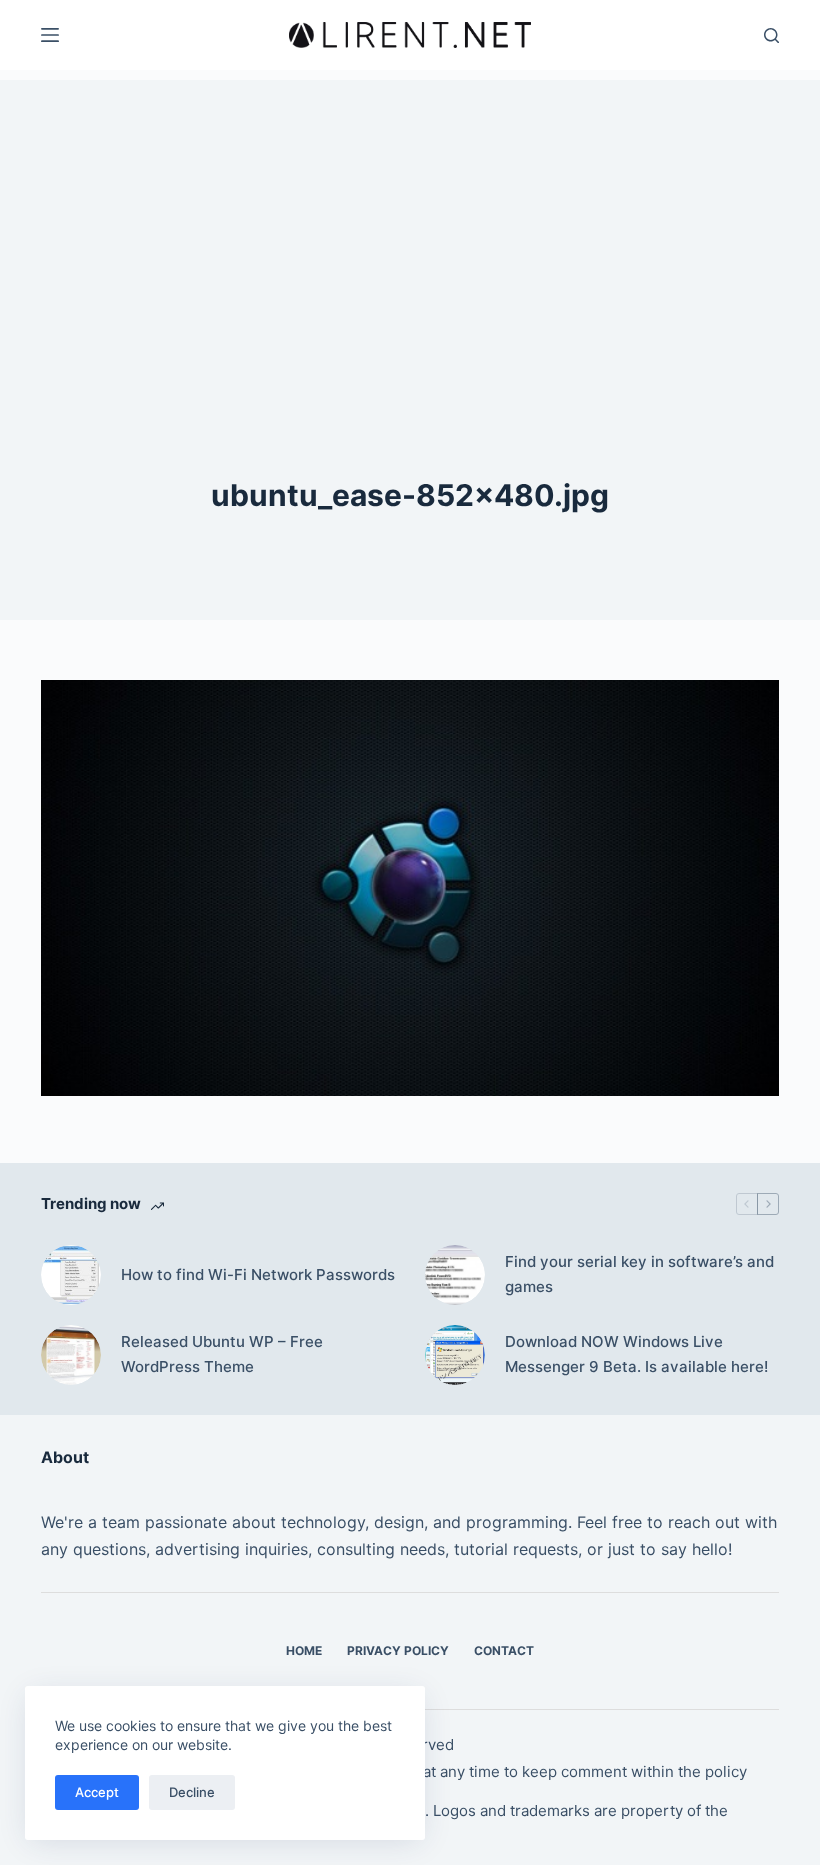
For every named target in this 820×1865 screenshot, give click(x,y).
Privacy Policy (398, 1650)
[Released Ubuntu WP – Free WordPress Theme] (71, 1355)
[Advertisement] (410, 220)
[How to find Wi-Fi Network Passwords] (71, 1275)
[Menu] (50, 35)
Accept (97, 1792)
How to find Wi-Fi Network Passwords (258, 1274)
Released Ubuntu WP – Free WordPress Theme (222, 1354)
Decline (192, 1792)
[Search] (771, 35)
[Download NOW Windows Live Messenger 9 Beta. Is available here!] (455, 1355)
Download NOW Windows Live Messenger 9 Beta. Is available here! (636, 1354)
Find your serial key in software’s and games (639, 1274)
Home (304, 1650)
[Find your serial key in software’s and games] (455, 1275)
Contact (504, 1650)
